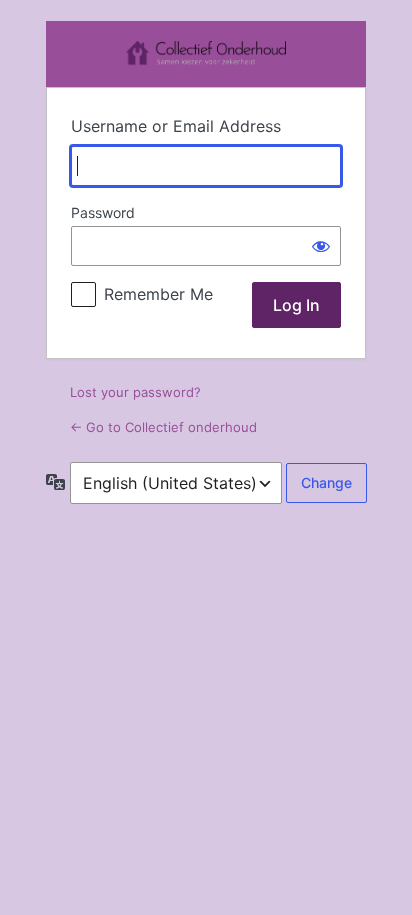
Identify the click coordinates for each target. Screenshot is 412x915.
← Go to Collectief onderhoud (163, 427)
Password (103, 212)
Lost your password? (135, 392)
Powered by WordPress (206, 54)
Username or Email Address (176, 126)
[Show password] (321, 246)
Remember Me (158, 294)
